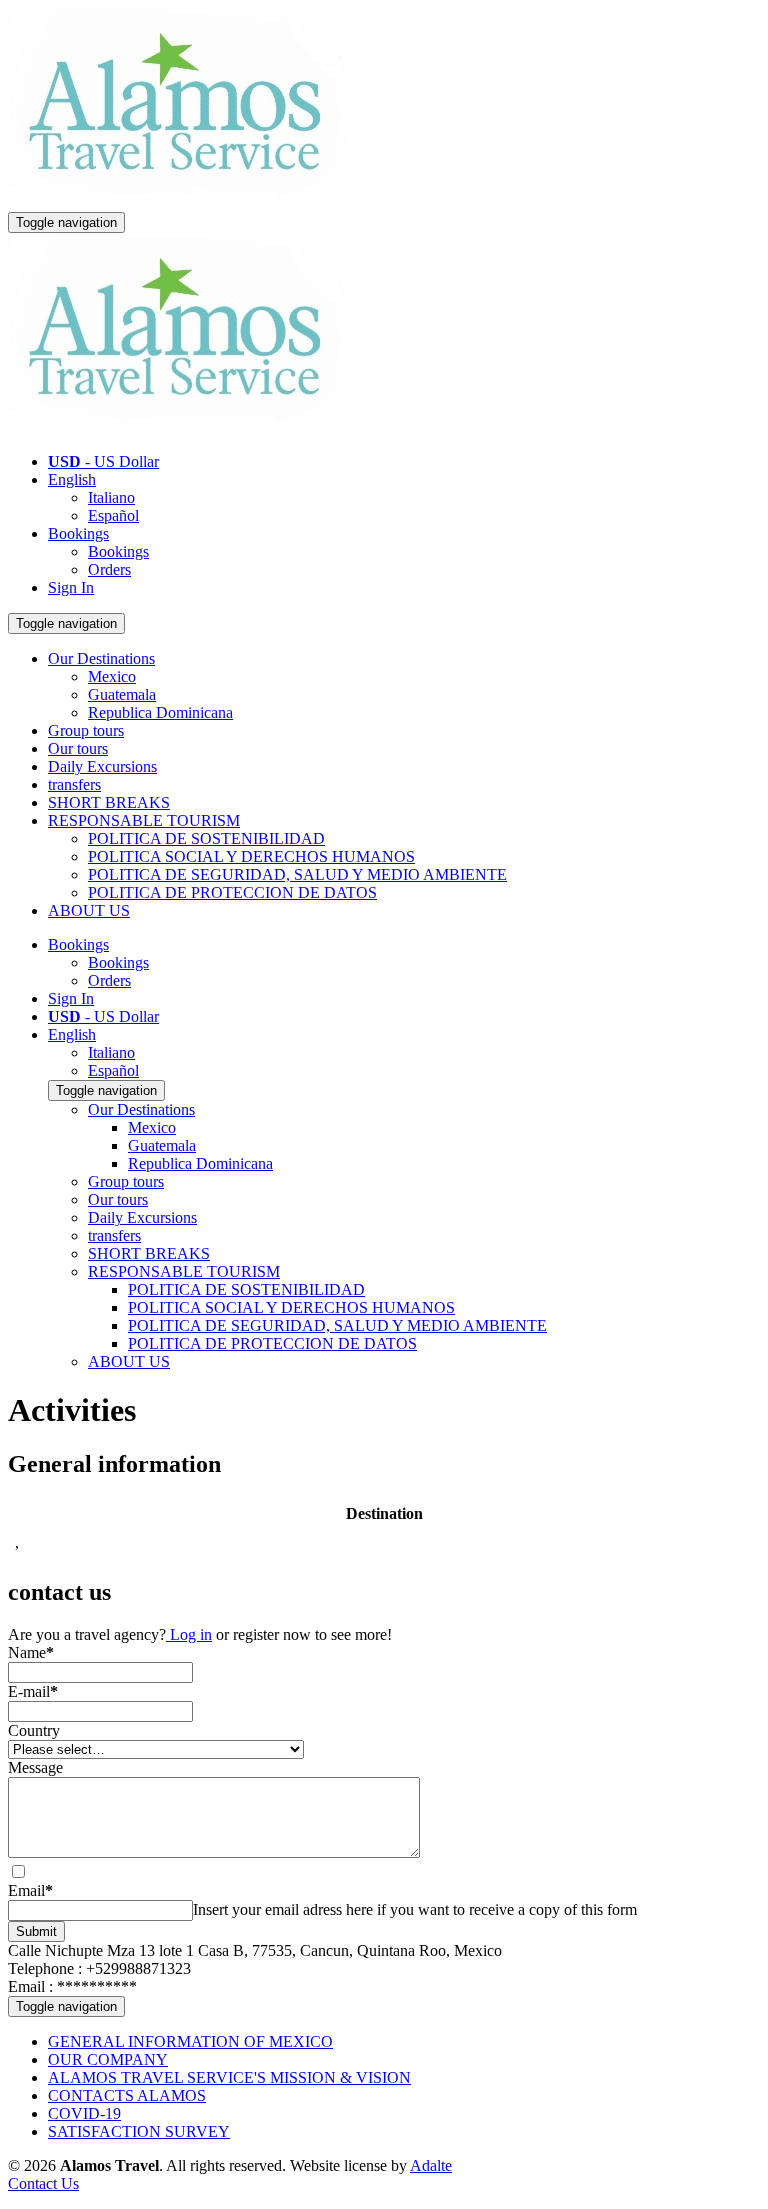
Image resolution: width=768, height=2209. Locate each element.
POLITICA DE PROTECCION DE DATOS (232, 892)
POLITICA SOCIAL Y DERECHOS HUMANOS (251, 856)
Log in (189, 1634)
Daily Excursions (102, 766)
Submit (36, 1931)
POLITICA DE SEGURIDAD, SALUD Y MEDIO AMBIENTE (297, 874)
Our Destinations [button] (101, 658)
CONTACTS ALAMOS (127, 2095)
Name (31, 1652)
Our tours (78, 748)
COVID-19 (84, 2113)
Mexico (112, 676)
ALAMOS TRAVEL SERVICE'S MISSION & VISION (229, 2077)
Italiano (111, 497)
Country (34, 1730)
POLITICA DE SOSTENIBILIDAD (206, 838)
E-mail (33, 1691)
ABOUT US (89, 910)
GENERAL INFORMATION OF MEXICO (190, 2041)
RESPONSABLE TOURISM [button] (144, 820)
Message (35, 1767)
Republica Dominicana (160, 712)
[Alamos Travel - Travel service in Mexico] (180, 202)
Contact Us (43, 2183)
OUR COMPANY (108, 2059)
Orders (109, 569)
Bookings (78, 533)
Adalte (431, 2165)
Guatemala (122, 694)
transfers (74, 784)
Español (113, 515)
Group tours (86, 730)
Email (30, 1890)
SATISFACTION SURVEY (139, 2131)
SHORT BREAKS (109, 802)
